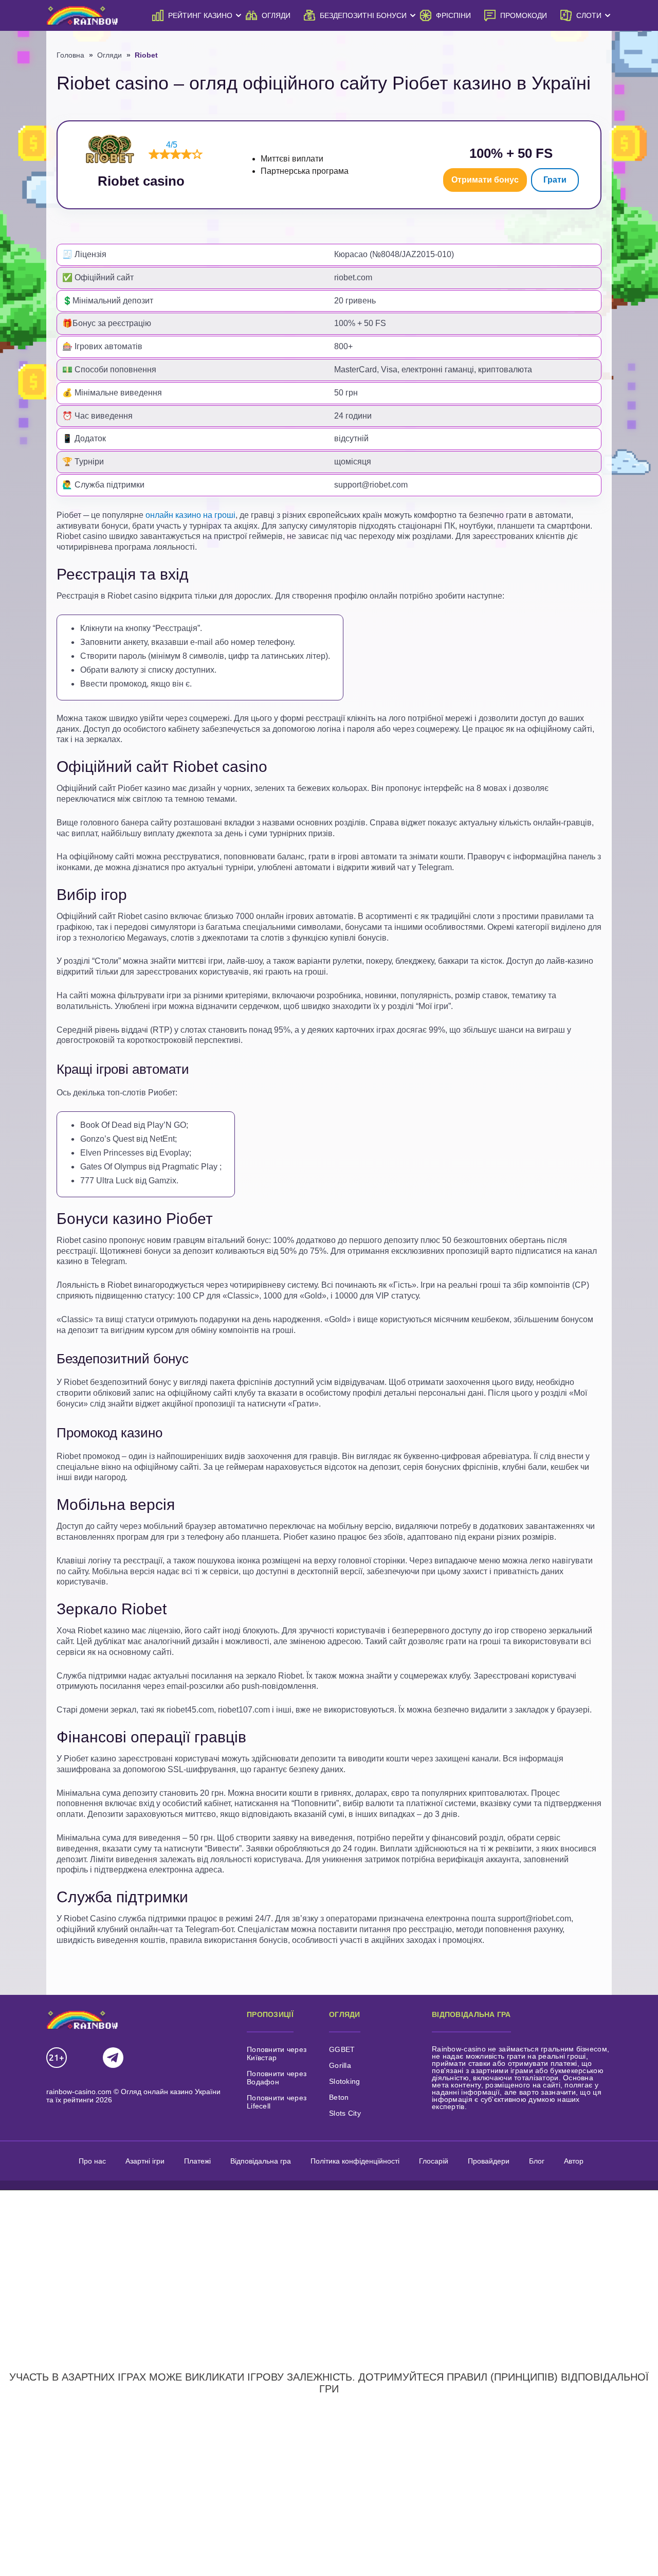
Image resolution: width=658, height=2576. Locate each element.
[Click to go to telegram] (113, 2058)
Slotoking (345, 2081)
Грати (555, 180)
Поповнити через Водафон (277, 2078)
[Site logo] (82, 15)
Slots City (345, 2113)
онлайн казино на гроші (190, 515)
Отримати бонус (485, 180)
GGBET (342, 2049)
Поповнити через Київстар (277, 2053)
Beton (339, 2097)
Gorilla (340, 2065)
